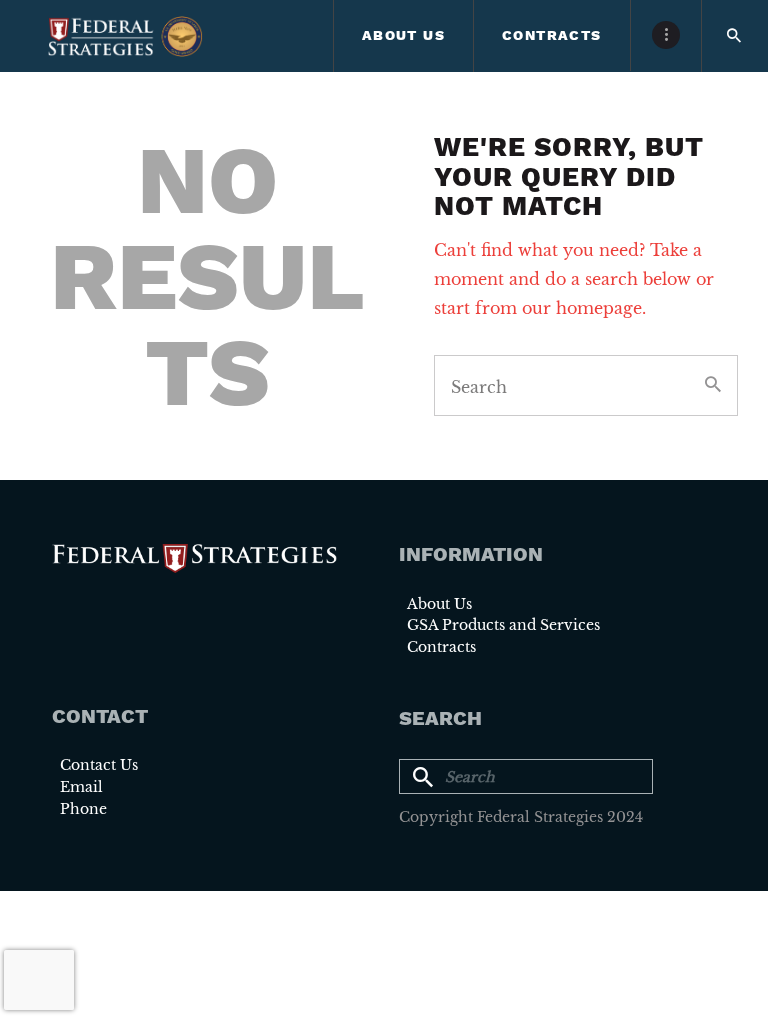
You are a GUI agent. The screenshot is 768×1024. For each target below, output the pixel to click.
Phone (83, 809)
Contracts (441, 647)
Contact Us (99, 765)
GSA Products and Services (503, 625)
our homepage (582, 308)
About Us (439, 604)
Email (81, 787)
